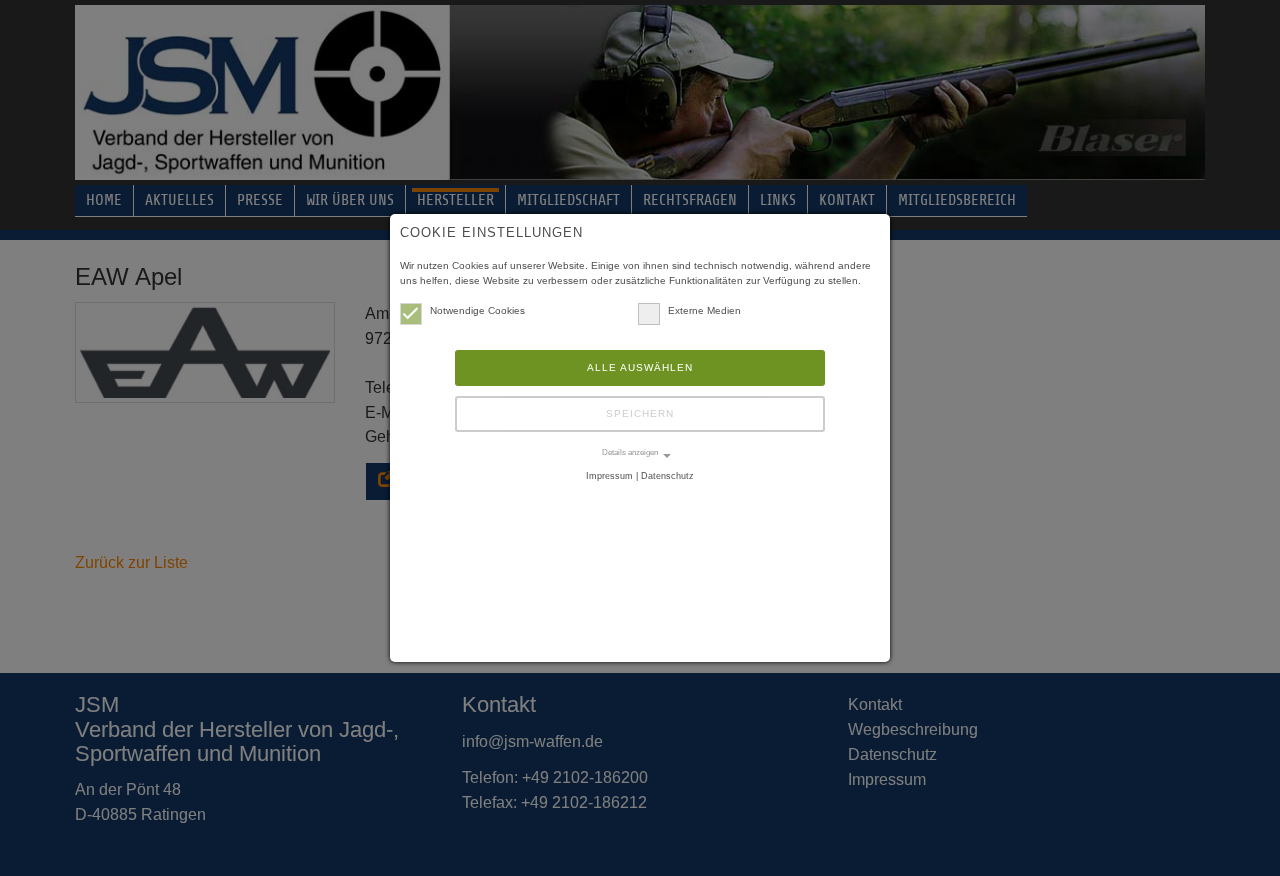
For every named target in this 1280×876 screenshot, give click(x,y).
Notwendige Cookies (477, 310)
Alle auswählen (640, 367)
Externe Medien (704, 310)
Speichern (640, 413)
